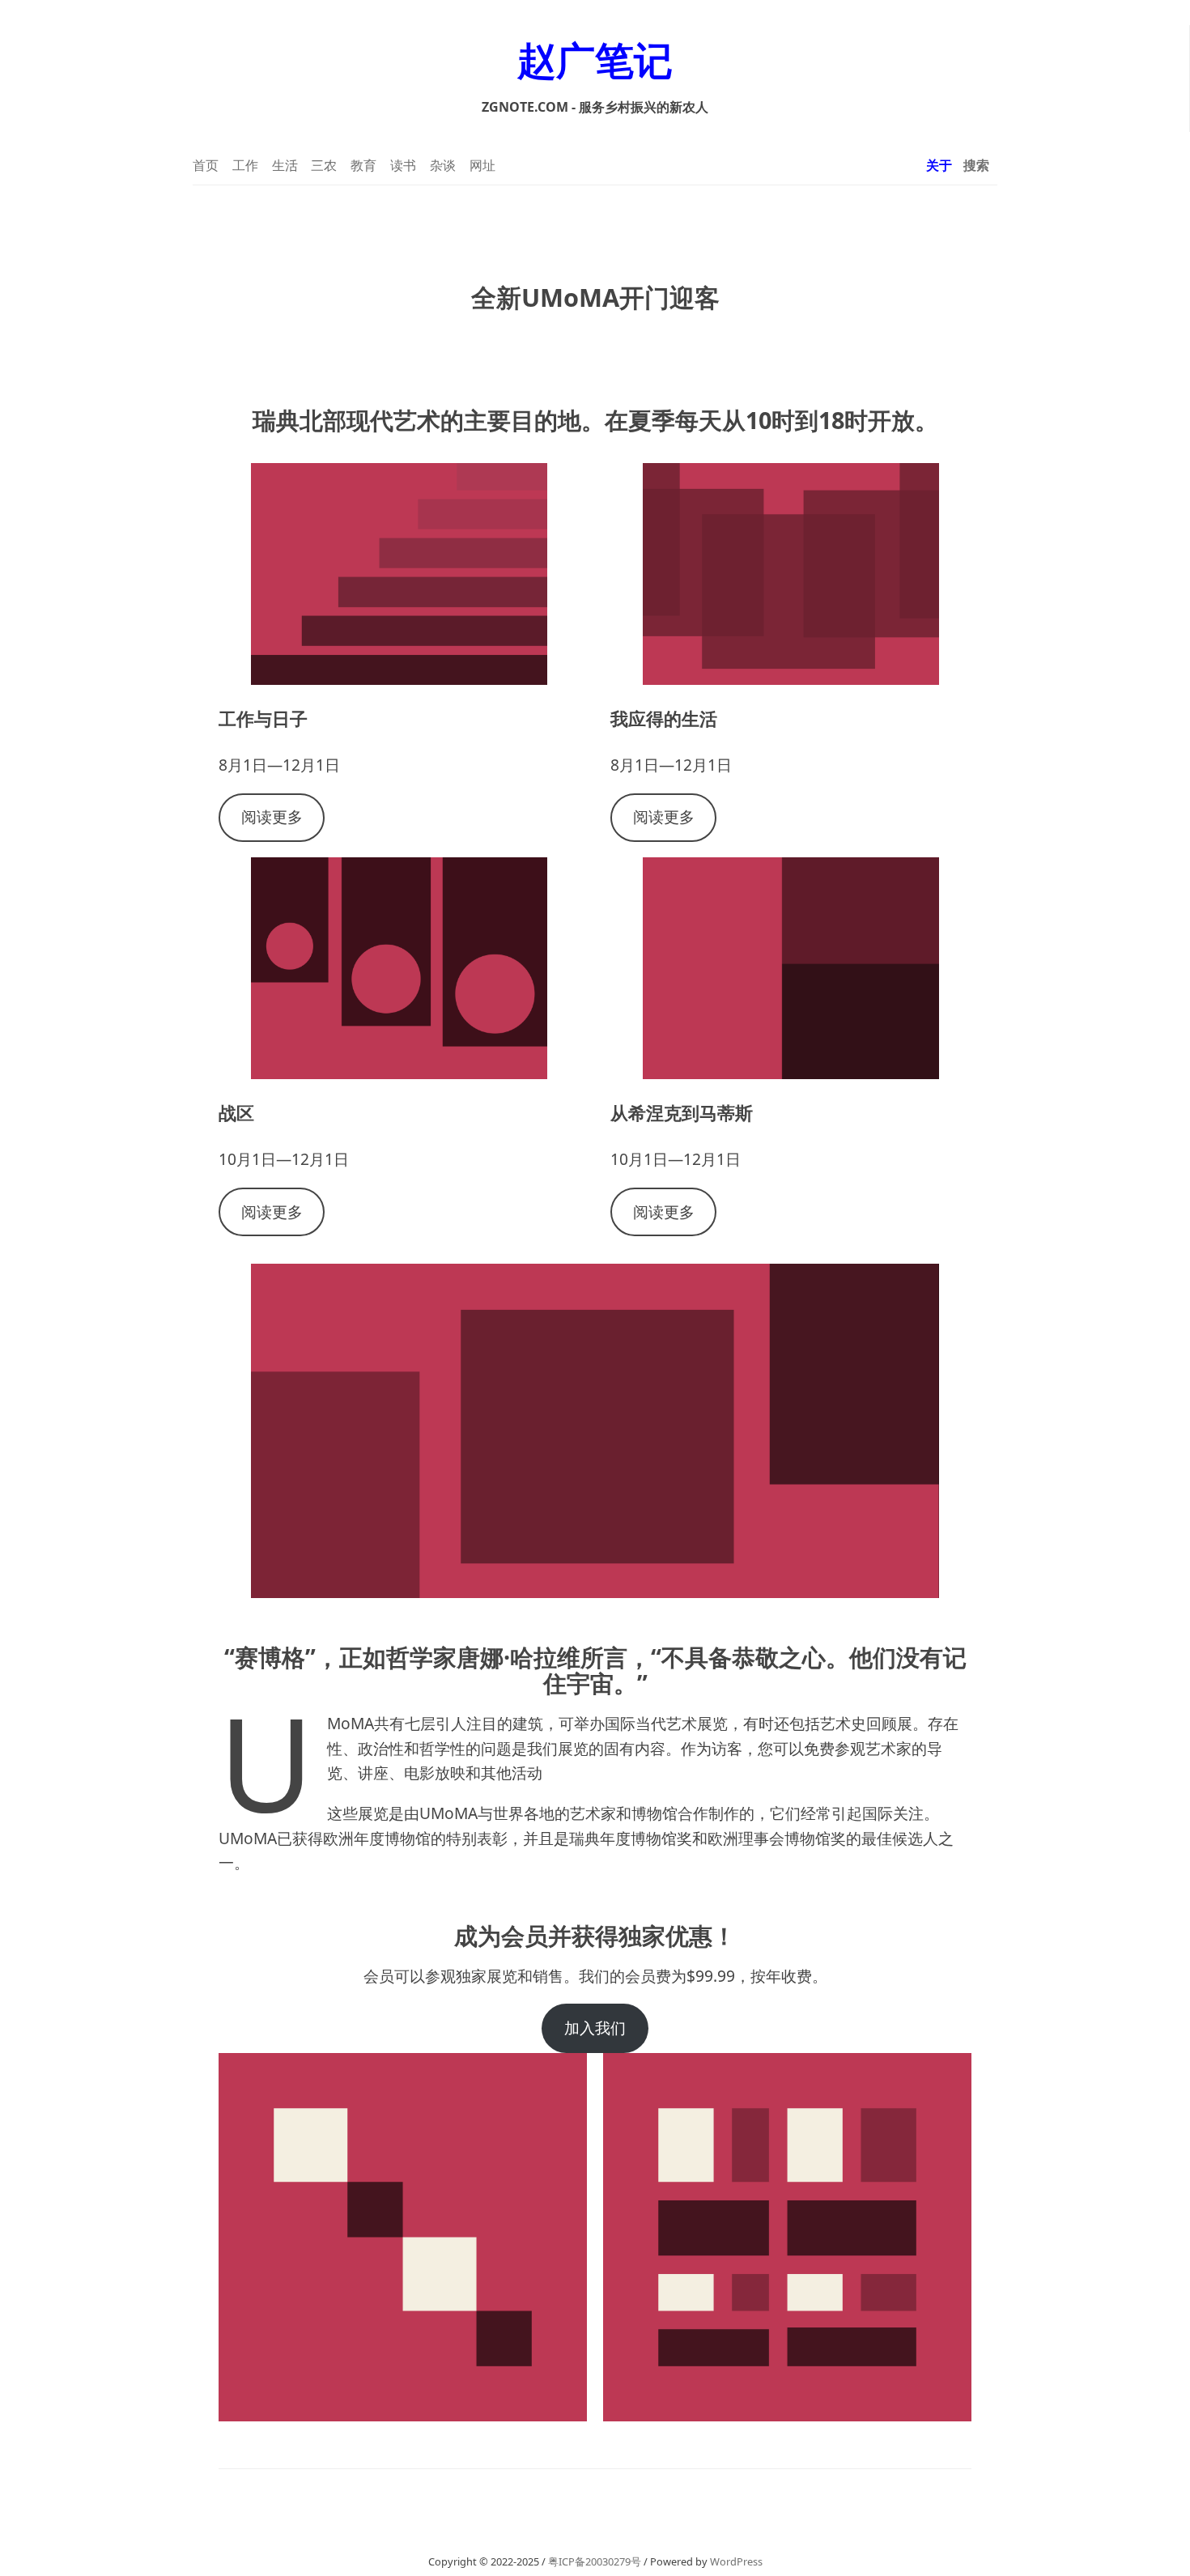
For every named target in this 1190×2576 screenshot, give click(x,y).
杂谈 (443, 165)
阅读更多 (272, 816)
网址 (482, 165)
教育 (363, 165)
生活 (285, 165)
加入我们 (595, 2028)
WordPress (736, 2561)
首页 (206, 165)
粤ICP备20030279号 (595, 2561)
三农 (324, 165)
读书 (403, 165)
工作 (245, 165)
